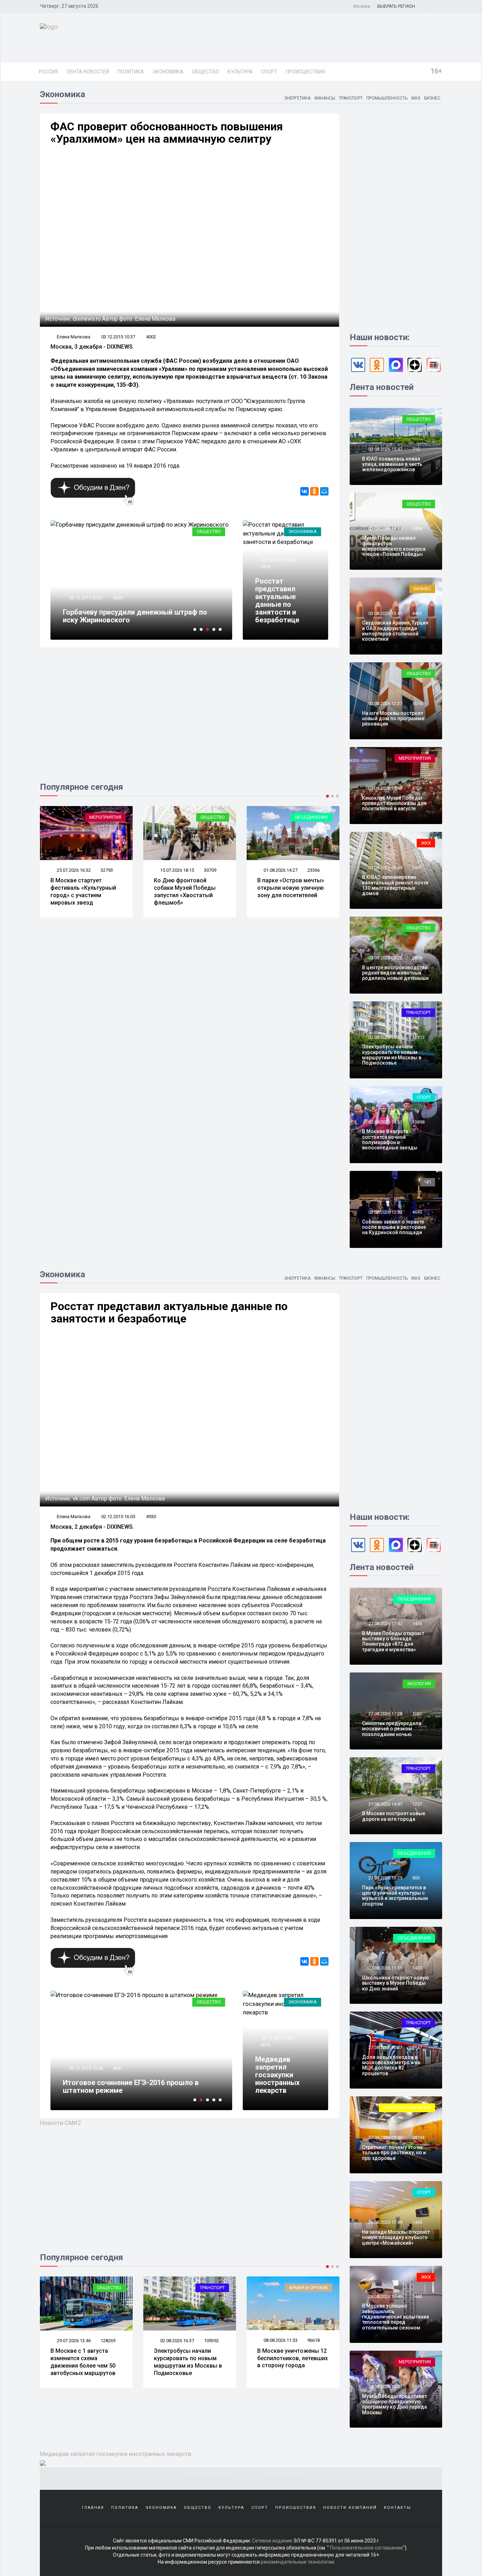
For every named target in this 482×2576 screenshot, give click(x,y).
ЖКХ (416, 98)
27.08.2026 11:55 (385, 1968)
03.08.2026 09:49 (385, 868)
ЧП (428, 1182)
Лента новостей (88, 72)
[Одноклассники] (314, 491)
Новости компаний (407, 2107)
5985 (118, 2060)
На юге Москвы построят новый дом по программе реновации (393, 719)
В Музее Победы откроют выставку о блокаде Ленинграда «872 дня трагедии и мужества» (393, 1641)
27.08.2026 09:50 (385, 2137)
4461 (417, 613)
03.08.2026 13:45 (385, 613)
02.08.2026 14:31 (385, 1122)
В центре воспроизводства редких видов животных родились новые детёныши (395, 973)
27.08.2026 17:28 (385, 1714)
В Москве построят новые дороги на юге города (394, 1816)
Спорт (269, 72)
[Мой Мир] (324, 491)
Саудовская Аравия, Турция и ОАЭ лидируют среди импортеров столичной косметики (395, 631)
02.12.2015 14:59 (86, 2060)
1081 (417, 1714)
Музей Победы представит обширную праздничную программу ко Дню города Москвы (394, 2404)
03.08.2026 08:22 (385, 958)
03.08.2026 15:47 (385, 449)
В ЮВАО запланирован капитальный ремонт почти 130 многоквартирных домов (395, 885)
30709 (210, 870)
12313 (418, 1037)
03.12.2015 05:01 (86, 598)
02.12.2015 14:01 (278, 2038)
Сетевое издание (272, 2541)
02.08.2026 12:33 (385, 1212)
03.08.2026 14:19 (385, 529)
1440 (417, 2296)
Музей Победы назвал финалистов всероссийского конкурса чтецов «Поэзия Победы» (394, 546)
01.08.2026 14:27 (280, 870)
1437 (417, 1968)
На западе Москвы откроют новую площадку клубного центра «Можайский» (396, 2237)
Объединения (311, 817)
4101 (417, 788)
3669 (118, 598)
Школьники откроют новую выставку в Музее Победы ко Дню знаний (396, 1983)
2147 (417, 2047)
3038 (417, 2386)
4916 (265, 567)
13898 (418, 1122)
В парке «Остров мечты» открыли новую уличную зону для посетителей (291, 888)
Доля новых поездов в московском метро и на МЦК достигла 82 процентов (391, 2065)
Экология (419, 1684)
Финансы (325, 98)
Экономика (168, 72)
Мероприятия (105, 817)
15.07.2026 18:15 (177, 870)
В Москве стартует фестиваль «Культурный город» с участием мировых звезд (83, 891)
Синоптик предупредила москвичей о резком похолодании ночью (392, 1729)
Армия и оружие (205, 2288)
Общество (206, 72)
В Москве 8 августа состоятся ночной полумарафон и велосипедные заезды (390, 1139)
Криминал (208, 2002)
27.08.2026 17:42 (385, 1624)
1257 (417, 1804)
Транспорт (351, 98)
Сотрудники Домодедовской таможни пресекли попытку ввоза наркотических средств (131, 2083)
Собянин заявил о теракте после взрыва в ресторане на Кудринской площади (394, 1227)
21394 (418, 2137)
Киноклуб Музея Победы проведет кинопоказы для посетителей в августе (394, 803)
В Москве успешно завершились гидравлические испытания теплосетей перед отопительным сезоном (396, 2317)
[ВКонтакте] (305, 491)
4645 (417, 1212)
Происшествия (305, 72)
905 (416, 1878)
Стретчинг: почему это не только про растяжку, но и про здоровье (394, 2153)
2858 (417, 958)
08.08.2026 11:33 (177, 2340)
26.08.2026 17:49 (385, 2222)
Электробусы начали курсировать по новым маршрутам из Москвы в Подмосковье (392, 1055)
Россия (48, 72)
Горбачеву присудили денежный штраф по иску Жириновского (135, 616)
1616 (417, 703)
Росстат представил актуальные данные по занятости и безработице (277, 600)
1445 (417, 2222)
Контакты (397, 2508)
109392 (108, 2341)
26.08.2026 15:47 (385, 2386)
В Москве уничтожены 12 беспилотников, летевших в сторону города (189, 2358)
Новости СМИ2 (61, 2123)
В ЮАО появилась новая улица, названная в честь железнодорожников (392, 464)
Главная (93, 2508)
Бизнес (432, 98)
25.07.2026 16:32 (73, 870)
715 (416, 449)
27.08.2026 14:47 (385, 1804)
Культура (240, 72)
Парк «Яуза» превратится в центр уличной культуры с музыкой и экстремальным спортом (395, 1896)
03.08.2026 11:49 (385, 788)
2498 (417, 529)
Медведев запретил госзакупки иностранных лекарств (277, 2075)
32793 (107, 870)
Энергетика (297, 98)
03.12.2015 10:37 (118, 337)
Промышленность (387, 98)
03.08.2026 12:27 (385, 703)
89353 (314, 2341)
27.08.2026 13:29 (385, 1878)
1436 (417, 1624)
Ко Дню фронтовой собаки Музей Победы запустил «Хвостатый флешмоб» (185, 891)
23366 (314, 870)
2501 (417, 868)
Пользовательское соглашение (366, 2548)
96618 (210, 2340)
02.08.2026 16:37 (385, 1037)
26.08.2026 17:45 (385, 2296)
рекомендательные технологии (297, 2562)
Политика (131, 72)
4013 (265, 2045)
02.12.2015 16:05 (278, 560)
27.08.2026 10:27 (385, 2047)
